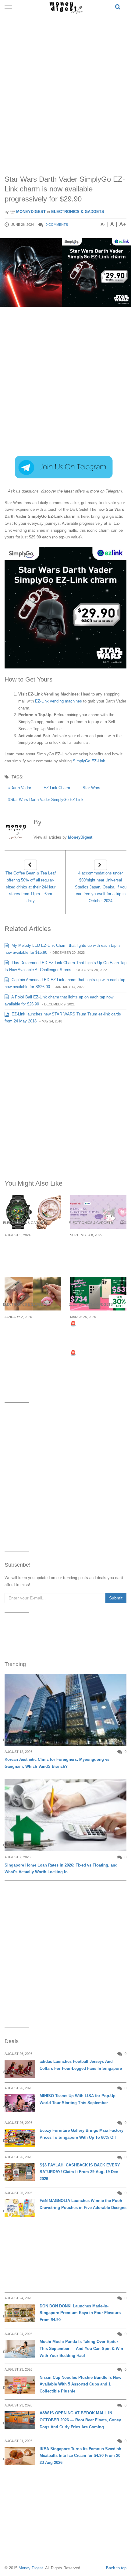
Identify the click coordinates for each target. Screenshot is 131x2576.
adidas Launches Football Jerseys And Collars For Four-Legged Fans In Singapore (81, 2065)
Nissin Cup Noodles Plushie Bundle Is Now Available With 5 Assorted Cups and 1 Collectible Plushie (80, 2384)
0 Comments (57, 225)
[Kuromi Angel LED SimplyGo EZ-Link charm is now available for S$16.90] (98, 1212)
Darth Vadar (21, 788)
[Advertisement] (65, 88)
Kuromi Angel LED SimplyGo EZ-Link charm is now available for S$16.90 (96, 1253)
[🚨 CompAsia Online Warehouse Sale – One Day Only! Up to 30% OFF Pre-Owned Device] (98, 1294)
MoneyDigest (30, 212)
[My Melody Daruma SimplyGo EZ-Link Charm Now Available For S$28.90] (33, 1294)
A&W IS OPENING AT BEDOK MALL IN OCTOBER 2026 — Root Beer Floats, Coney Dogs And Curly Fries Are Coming (80, 2420)
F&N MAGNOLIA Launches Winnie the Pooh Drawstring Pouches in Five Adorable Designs (83, 2204)
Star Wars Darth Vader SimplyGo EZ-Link (47, 800)
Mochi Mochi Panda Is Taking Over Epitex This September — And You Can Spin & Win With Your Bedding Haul (81, 2349)
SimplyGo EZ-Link (89, 761)
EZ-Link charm (57, 788)
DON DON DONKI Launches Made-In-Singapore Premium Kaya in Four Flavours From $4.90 (80, 2313)
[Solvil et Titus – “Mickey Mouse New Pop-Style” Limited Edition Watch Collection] (33, 1212)
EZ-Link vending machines (58, 701)
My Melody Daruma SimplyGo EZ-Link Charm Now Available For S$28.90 (29, 1335)
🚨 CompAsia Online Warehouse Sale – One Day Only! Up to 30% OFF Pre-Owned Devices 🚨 (98, 1338)
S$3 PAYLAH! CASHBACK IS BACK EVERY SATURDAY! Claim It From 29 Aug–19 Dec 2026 (80, 2172)
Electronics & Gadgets (78, 212)
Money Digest (31, 2568)
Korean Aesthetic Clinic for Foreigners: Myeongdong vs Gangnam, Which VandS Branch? (57, 1763)
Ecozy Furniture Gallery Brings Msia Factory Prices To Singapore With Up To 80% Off (81, 2134)
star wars (91, 788)
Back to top (116, 2568)
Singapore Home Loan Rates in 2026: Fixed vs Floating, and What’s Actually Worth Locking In (61, 1869)
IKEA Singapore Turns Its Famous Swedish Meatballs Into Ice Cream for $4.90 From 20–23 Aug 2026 (81, 2456)
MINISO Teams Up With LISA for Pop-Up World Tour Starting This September (78, 2099)
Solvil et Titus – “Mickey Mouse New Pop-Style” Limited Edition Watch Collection (32, 1253)
